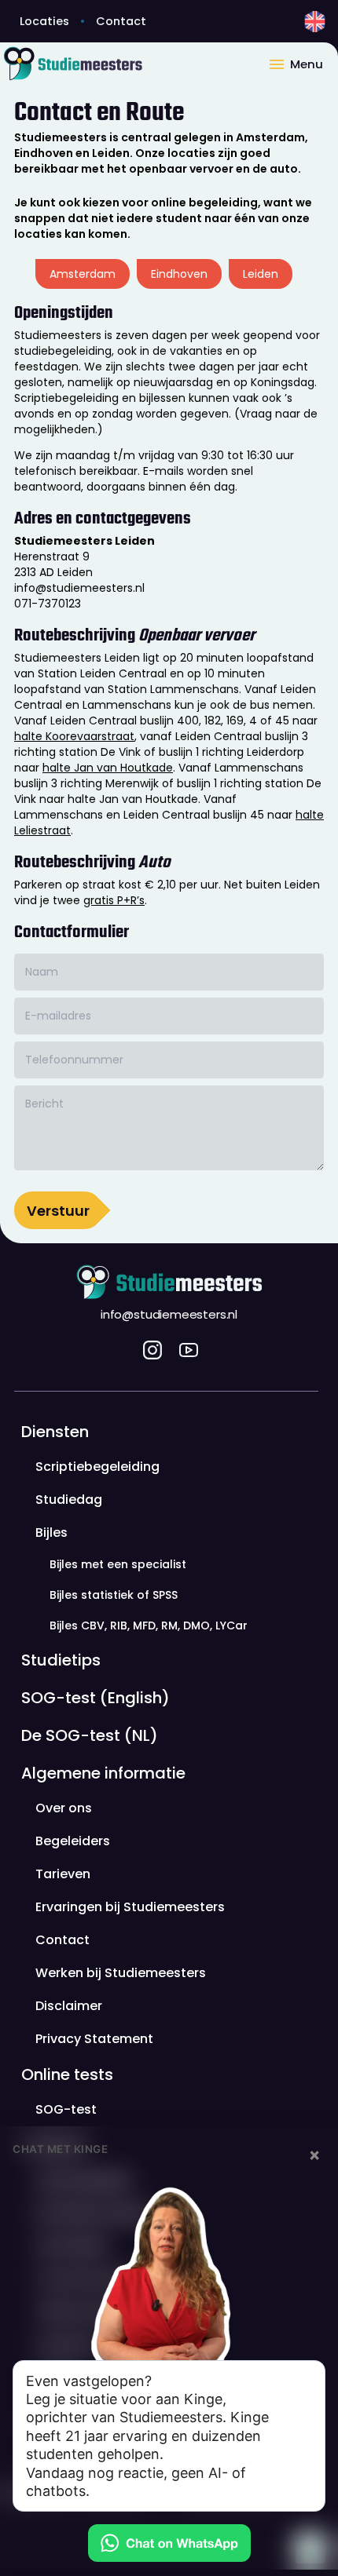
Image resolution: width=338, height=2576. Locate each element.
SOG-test (66, 2109)
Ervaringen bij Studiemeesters (130, 1907)
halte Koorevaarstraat (74, 736)
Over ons (64, 1808)
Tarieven (63, 1874)
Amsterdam (83, 274)
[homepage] (134, 63)
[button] (303, 63)
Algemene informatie (103, 1773)
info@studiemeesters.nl (169, 1315)
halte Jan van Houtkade (108, 768)
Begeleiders (73, 1841)
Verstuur (58, 1211)
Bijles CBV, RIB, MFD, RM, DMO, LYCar (149, 1626)
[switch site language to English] (315, 22)
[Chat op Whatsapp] (169, 2543)
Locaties (44, 21)
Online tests (67, 2074)
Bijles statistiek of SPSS (114, 1595)
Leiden (261, 274)
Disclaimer (69, 2006)
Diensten (55, 1432)
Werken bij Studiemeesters (121, 1973)
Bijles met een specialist (118, 1564)
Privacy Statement (94, 2039)
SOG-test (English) (96, 1698)
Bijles (51, 1532)
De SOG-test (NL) (90, 1735)
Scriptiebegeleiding (97, 1467)
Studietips (61, 1660)
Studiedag (69, 1500)
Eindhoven (179, 274)
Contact (121, 21)
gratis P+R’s (114, 900)
